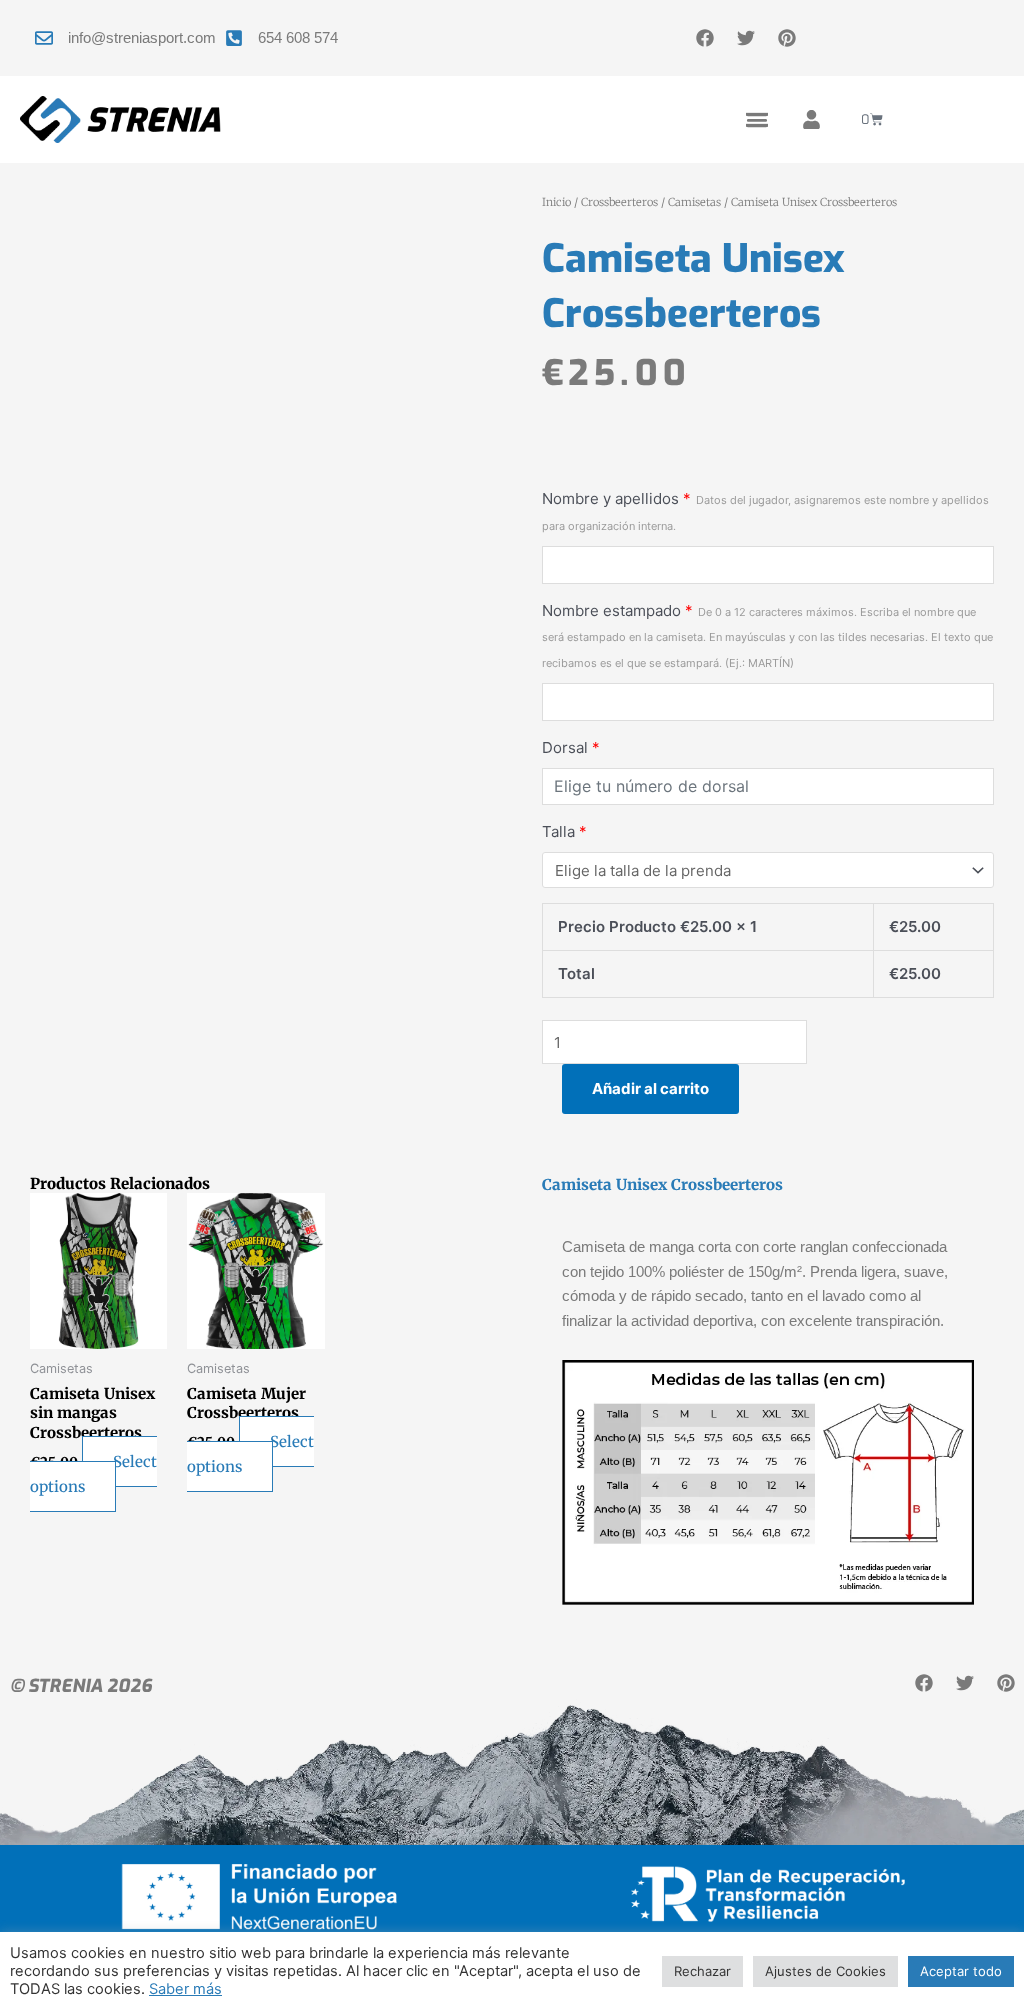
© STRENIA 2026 (81, 1686)
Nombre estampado (767, 636)
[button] (756, 119)
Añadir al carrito (650, 1088)
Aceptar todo (961, 1971)
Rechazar (702, 1971)
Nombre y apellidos (765, 511)
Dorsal (571, 747)
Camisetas (694, 202)
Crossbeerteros (619, 202)
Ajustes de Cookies (825, 1971)
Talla (564, 831)
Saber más (185, 1989)
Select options (93, 1474)
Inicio (556, 202)
